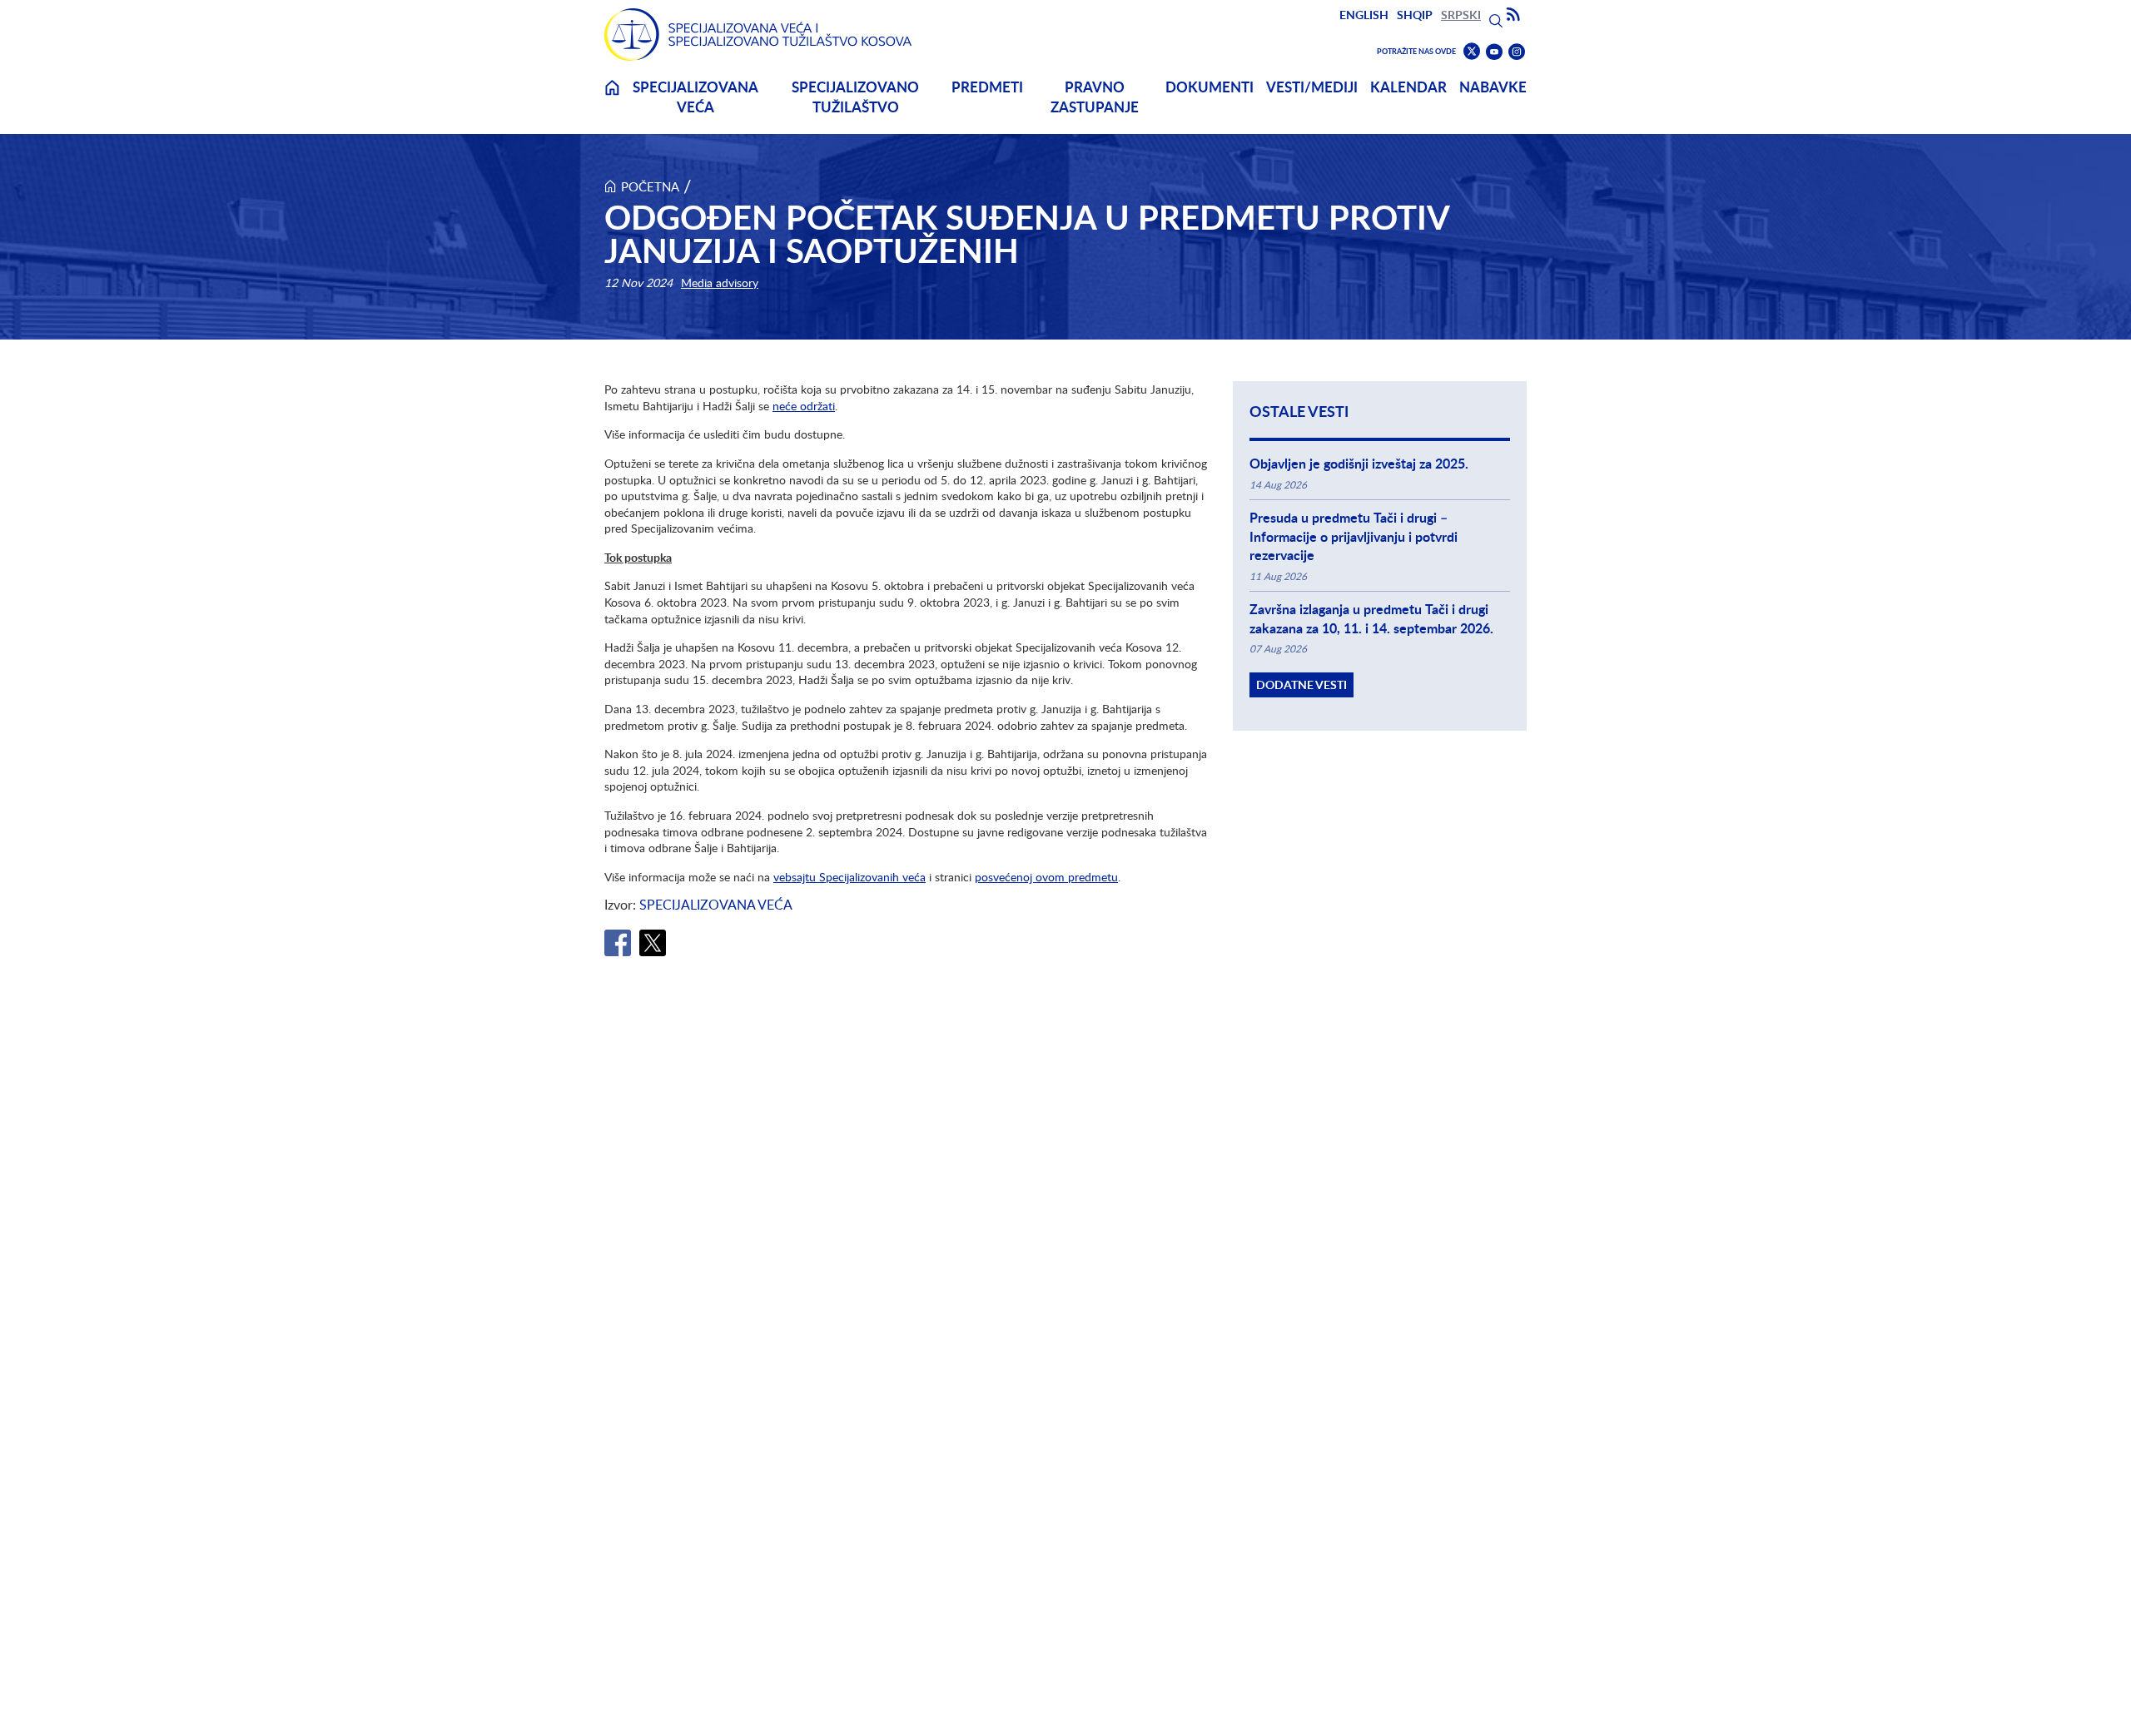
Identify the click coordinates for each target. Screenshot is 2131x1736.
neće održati (804, 406)
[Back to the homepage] (758, 35)
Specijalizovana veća (695, 97)
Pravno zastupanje (1095, 97)
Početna (650, 186)
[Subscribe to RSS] (1513, 15)
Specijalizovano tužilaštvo (855, 97)
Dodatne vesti (1301, 684)
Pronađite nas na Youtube (1494, 52)
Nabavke (1493, 87)
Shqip (1415, 15)
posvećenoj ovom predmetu (1046, 877)
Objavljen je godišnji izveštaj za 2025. (1359, 464)
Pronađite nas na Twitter (1472, 52)
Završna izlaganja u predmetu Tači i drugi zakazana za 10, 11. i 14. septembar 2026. (1371, 618)
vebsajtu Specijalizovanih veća (849, 877)
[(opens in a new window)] (618, 943)
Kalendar (1408, 87)
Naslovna (612, 98)
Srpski (1461, 15)
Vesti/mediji (1312, 87)
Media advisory (720, 283)
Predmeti (987, 87)
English (1364, 15)
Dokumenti (1210, 87)
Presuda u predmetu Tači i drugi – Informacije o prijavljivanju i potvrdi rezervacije (1354, 536)
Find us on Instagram (1517, 52)
